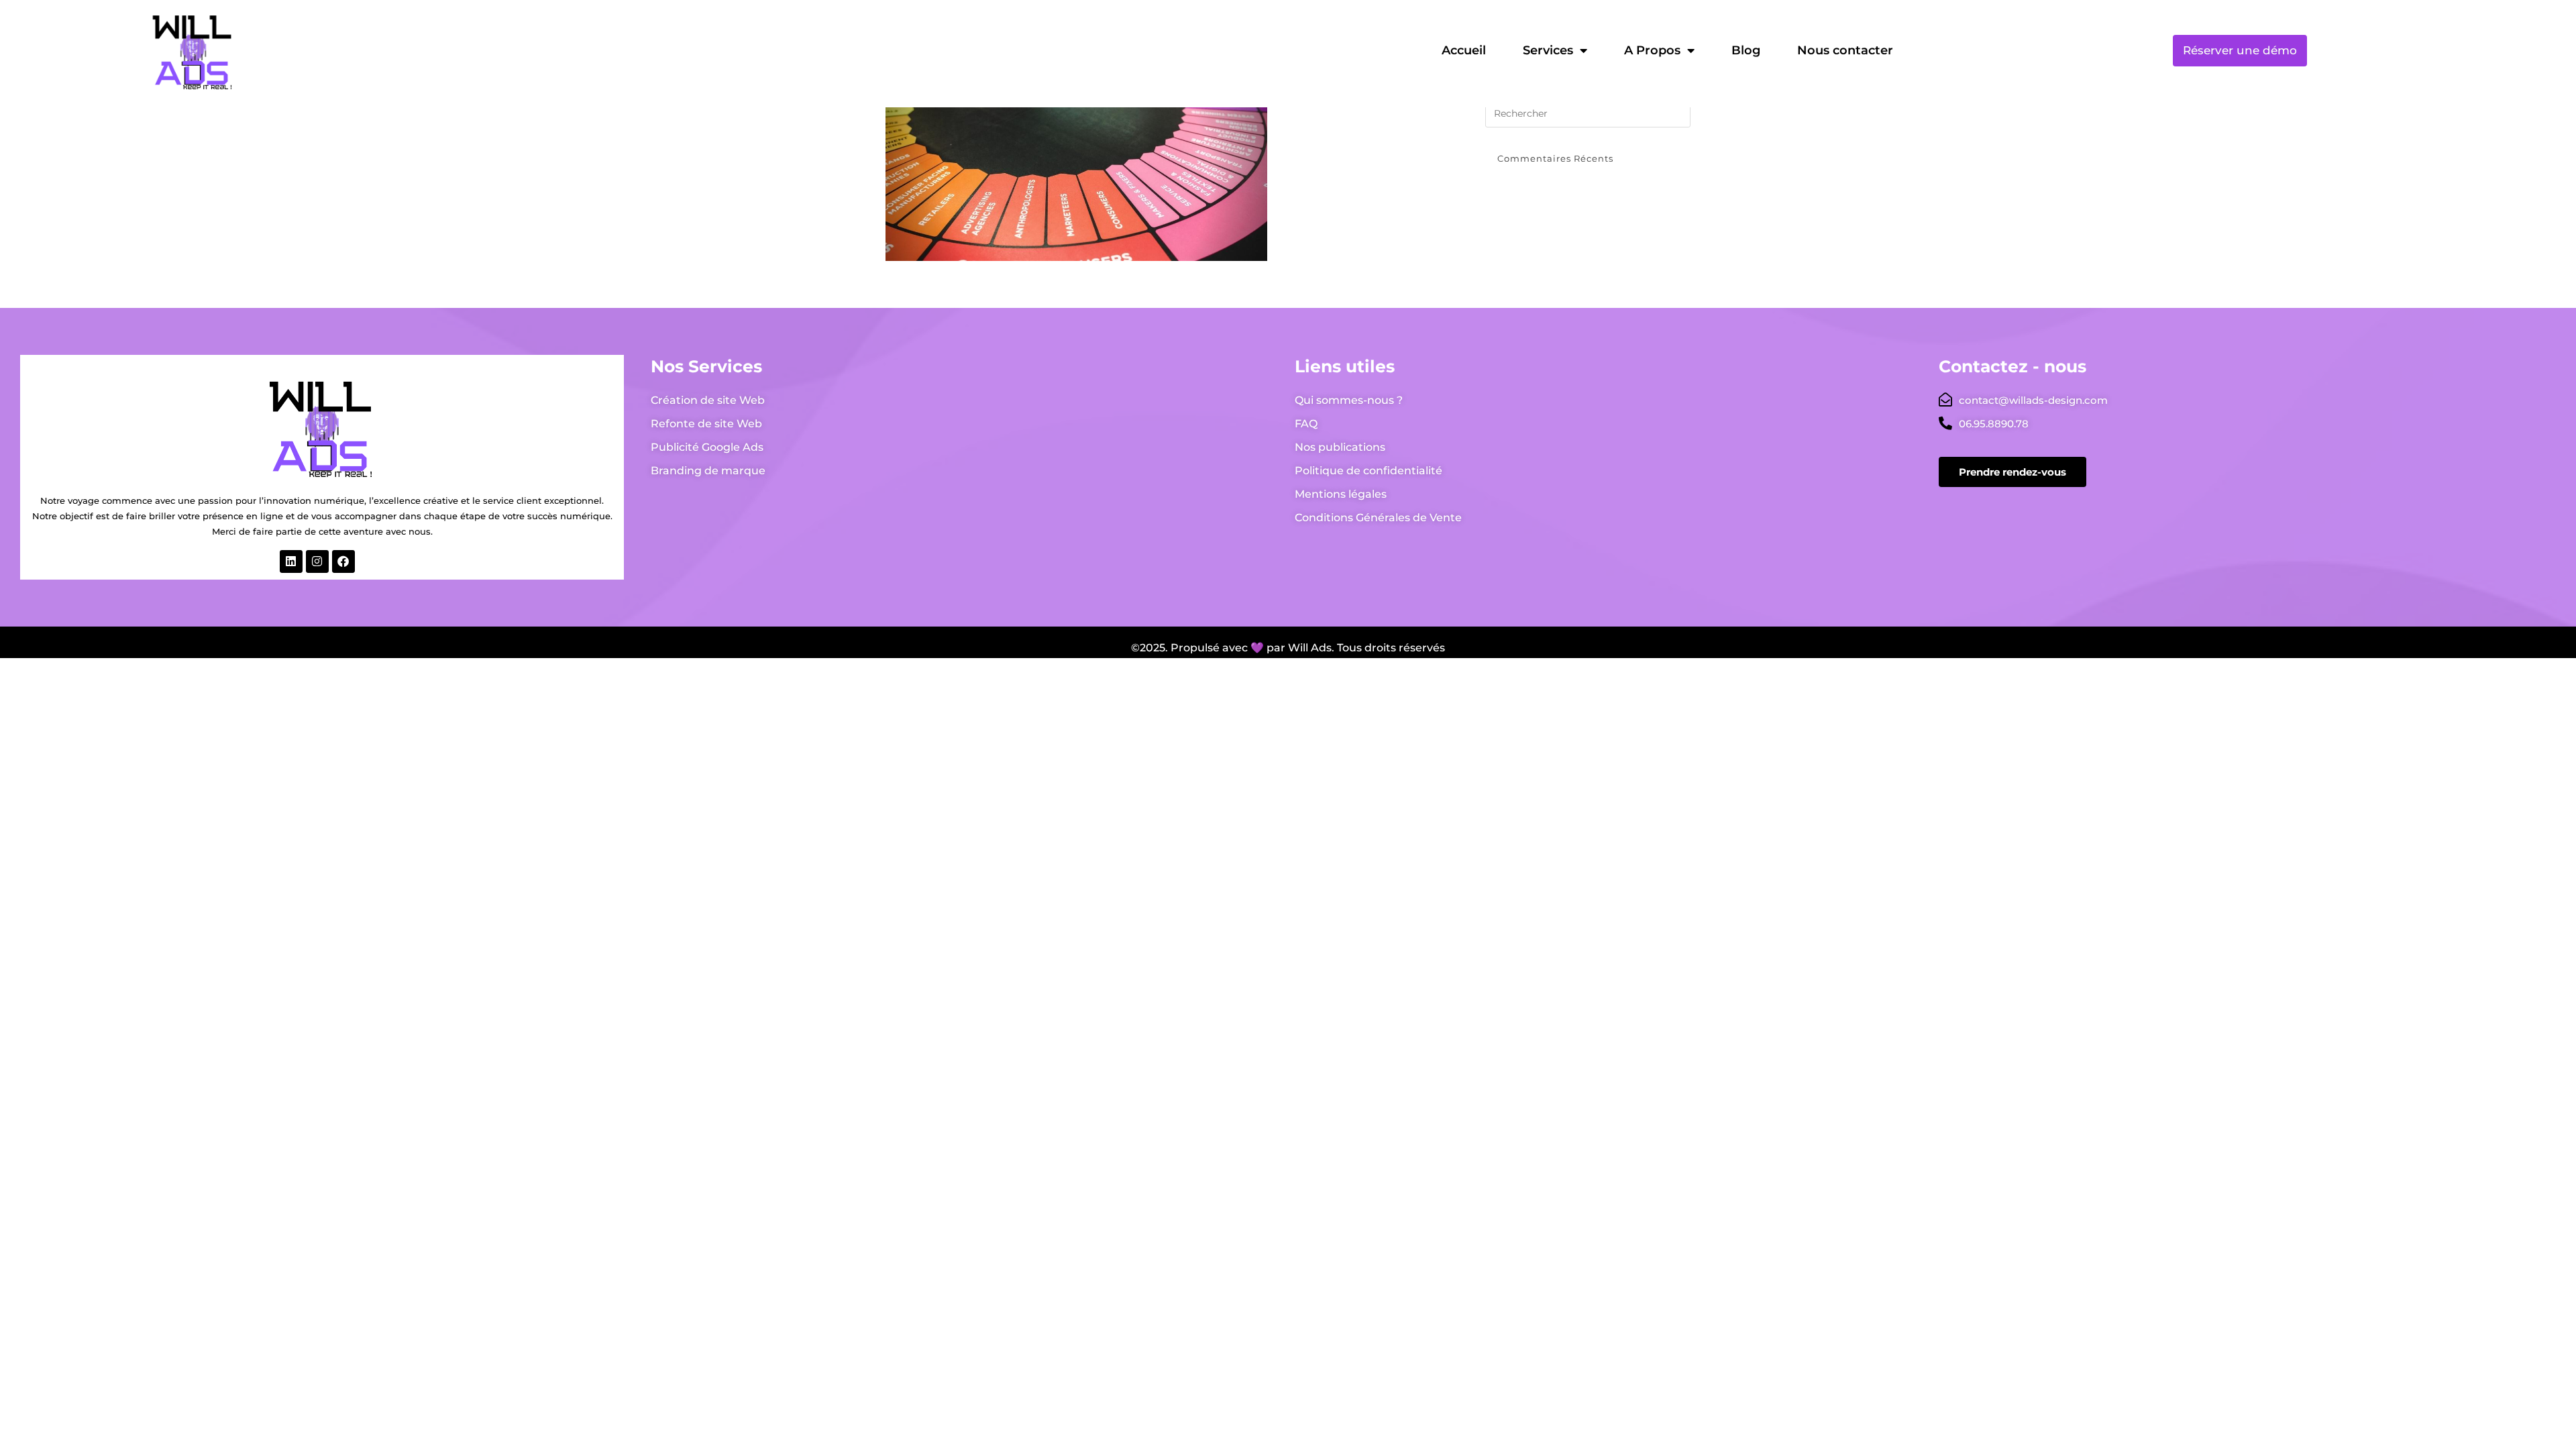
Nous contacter (1845, 50)
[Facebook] (343, 561)
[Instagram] (317, 561)
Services (1548, 50)
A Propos (1652, 50)
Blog (1746, 50)
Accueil (1464, 50)
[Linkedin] (291, 561)
